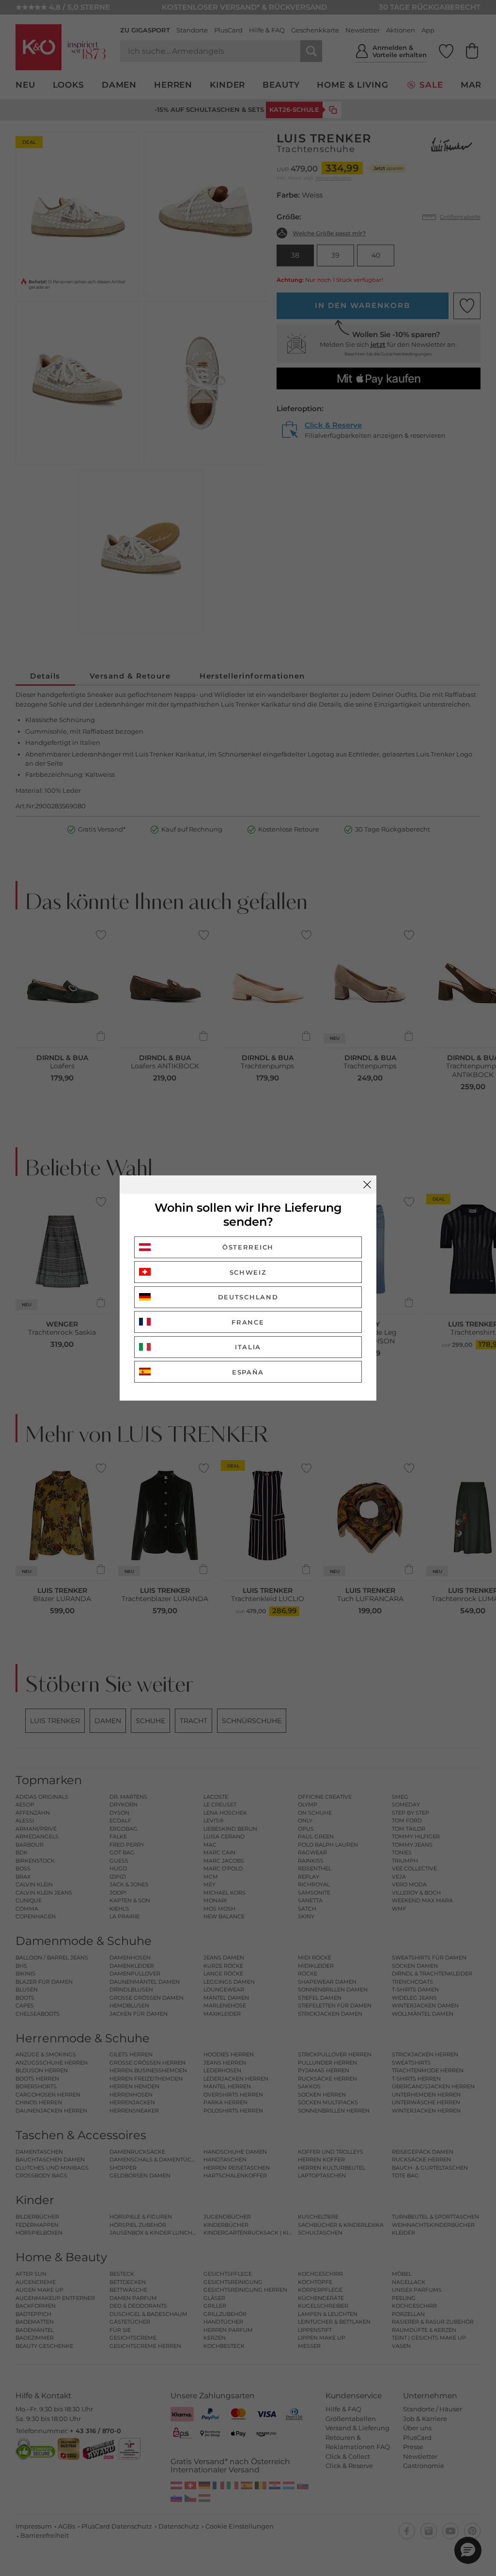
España (248, 1372)
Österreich (248, 1247)
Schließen (367, 1185)
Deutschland (248, 1297)
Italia (248, 1347)
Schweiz (248, 1272)
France (248, 1322)
